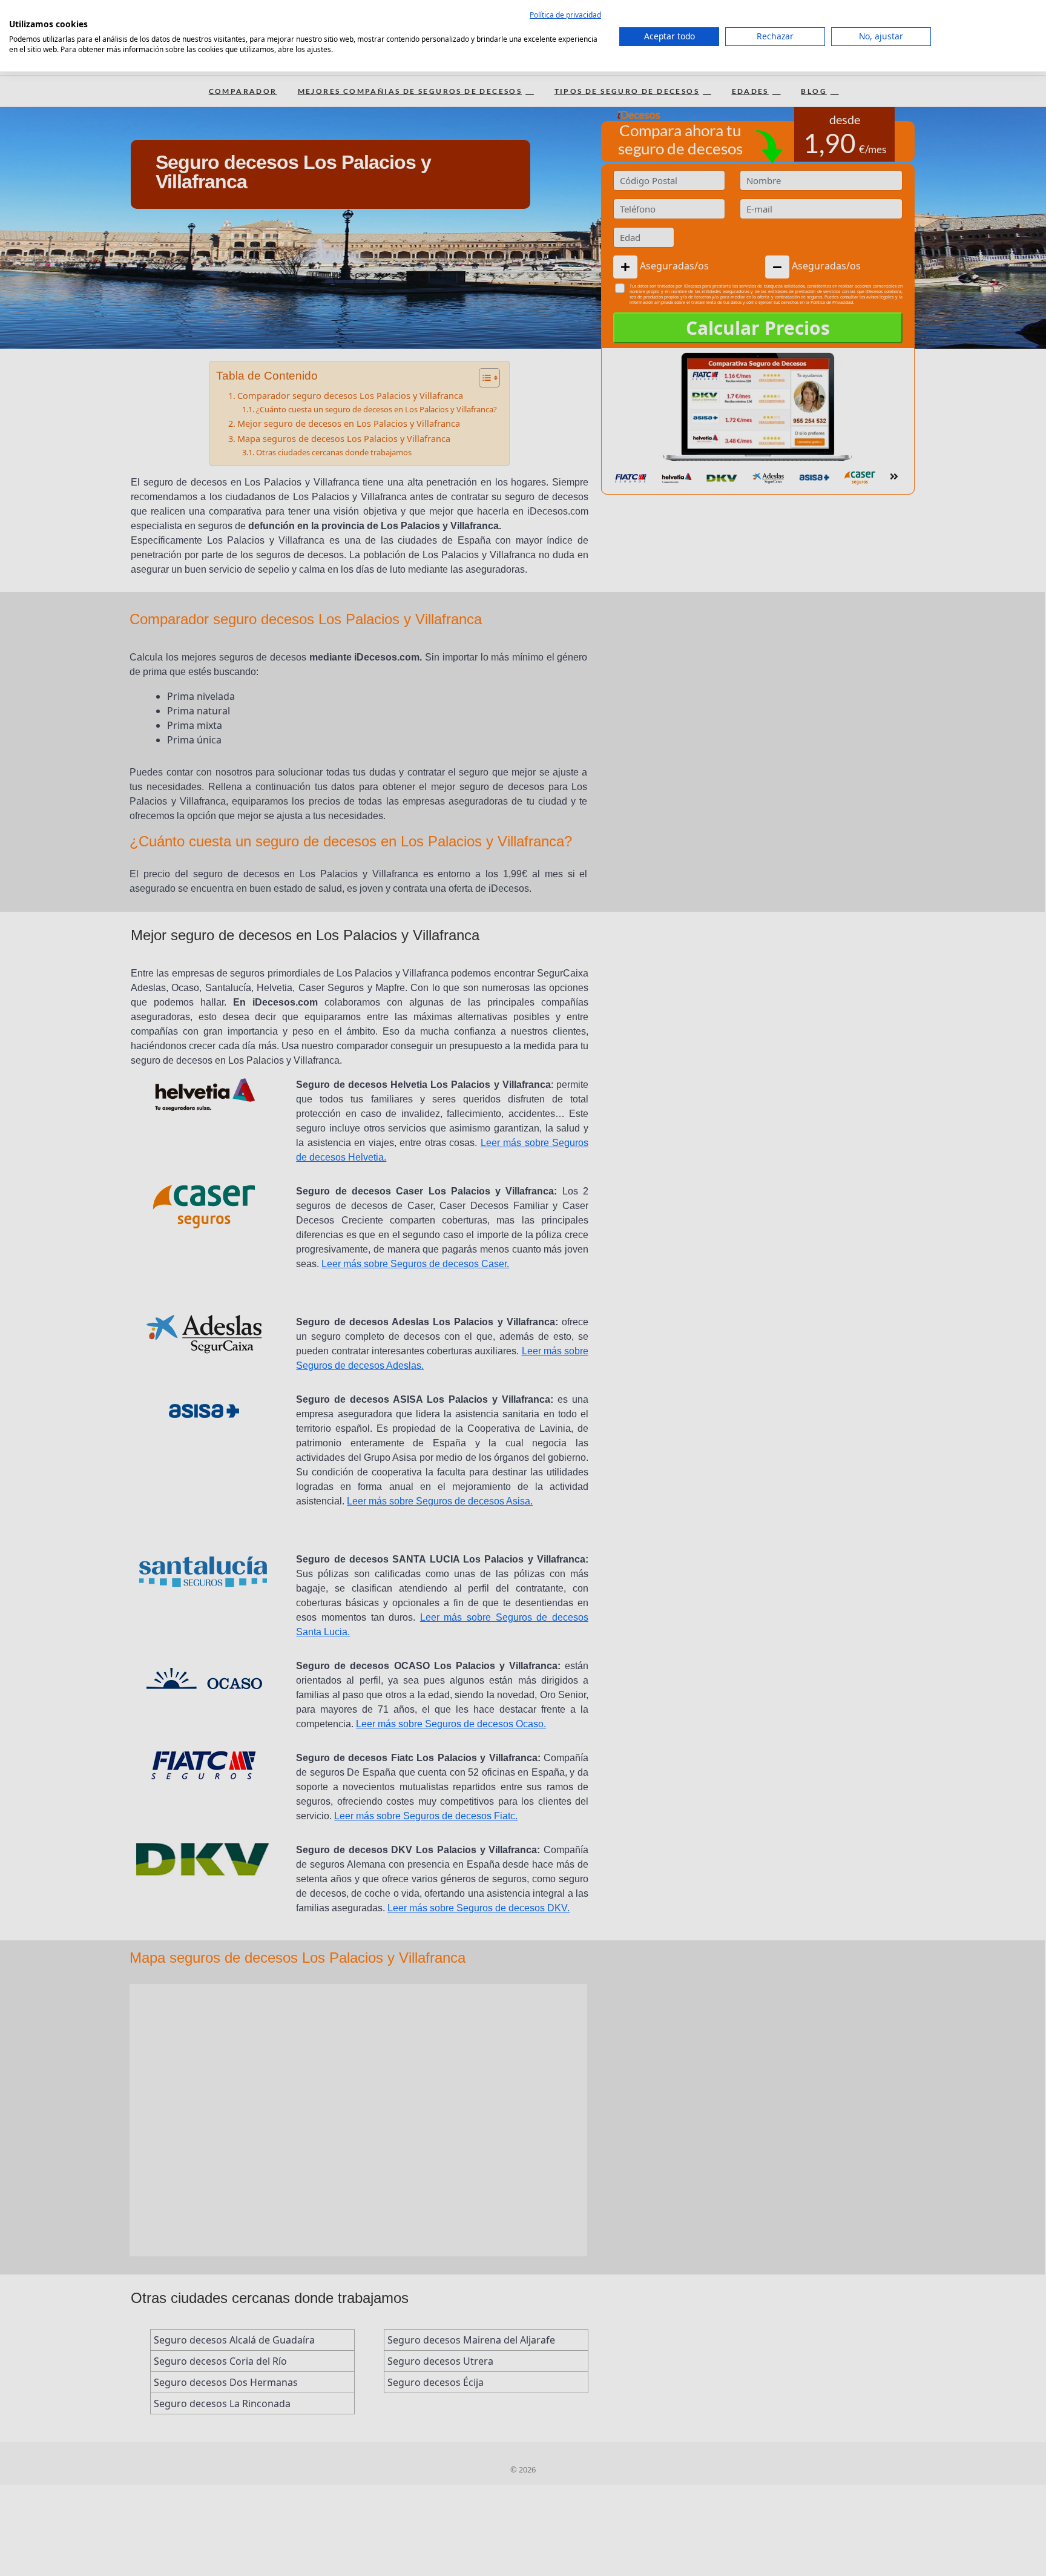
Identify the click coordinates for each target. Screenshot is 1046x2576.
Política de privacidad (565, 15)
